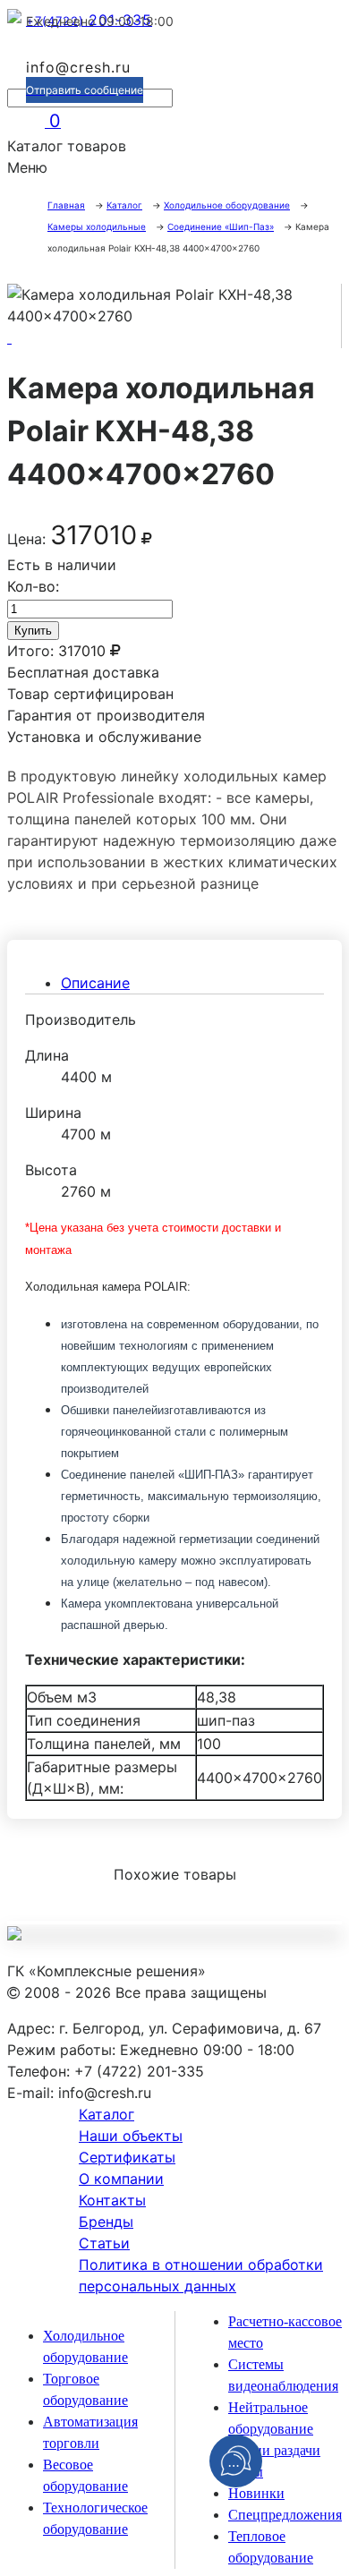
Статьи (104, 2243)
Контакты (112, 2200)
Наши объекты (131, 2136)
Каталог (106, 2114)
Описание (95, 983)
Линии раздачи (274, 2450)
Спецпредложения (285, 2515)
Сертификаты (127, 2157)
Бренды (106, 2222)
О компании (121, 2179)
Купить (33, 631)
